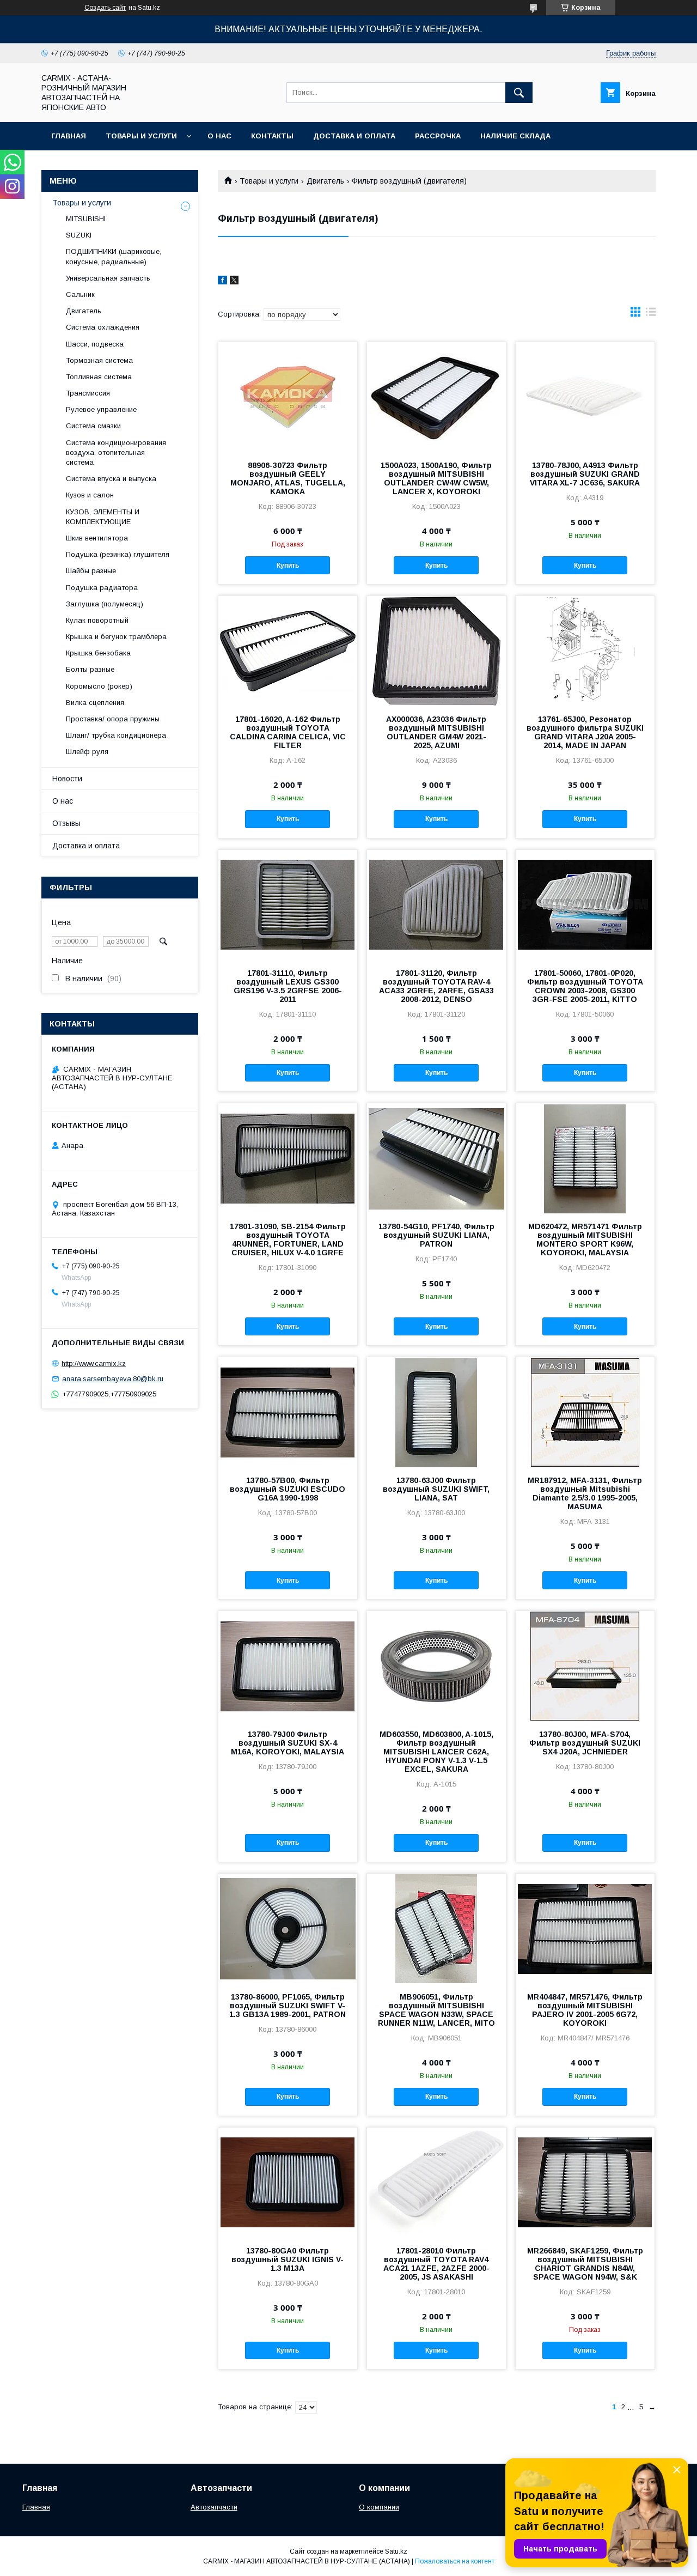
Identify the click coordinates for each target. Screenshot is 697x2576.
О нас (219, 136)
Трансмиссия (88, 393)
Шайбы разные (91, 571)
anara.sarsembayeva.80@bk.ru (113, 1379)
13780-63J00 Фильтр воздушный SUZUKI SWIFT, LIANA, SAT (436, 1489)
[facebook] (222, 282)
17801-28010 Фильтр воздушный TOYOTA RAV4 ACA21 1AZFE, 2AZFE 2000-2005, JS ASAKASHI (436, 2264)
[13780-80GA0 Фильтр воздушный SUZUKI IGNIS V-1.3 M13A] (288, 2182)
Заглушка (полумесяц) (105, 604)
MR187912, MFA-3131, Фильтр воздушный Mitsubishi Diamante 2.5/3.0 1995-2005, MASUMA (585, 1493)
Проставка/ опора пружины (113, 719)
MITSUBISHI (86, 219)
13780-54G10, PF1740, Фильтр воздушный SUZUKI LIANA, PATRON (436, 1235)
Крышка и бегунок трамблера (116, 637)
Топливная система (99, 377)
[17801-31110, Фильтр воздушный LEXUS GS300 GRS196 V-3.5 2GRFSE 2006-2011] (288, 904)
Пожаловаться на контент (455, 2561)
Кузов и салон (90, 495)
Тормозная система (99, 360)
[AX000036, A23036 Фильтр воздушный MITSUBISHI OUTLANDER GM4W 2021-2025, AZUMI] (436, 651)
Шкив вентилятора (97, 538)
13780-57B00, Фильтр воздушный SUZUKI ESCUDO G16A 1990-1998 (288, 1489)
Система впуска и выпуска (111, 479)
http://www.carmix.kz (94, 1363)
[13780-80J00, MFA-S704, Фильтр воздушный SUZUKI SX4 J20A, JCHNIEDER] (585, 1666)
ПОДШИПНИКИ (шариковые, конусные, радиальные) (114, 256)
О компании (379, 2507)
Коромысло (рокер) (99, 686)
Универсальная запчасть (108, 278)
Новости (67, 779)
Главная (69, 136)
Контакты (272, 136)
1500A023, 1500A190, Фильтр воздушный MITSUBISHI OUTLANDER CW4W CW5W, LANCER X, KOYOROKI (436, 478)
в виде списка (651, 314)
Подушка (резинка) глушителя (118, 554)
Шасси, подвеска (95, 344)
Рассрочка (438, 136)
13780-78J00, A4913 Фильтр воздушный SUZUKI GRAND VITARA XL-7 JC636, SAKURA (585, 474)
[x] (234, 282)
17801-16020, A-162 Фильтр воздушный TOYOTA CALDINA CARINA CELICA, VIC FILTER (288, 732)
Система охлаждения (103, 327)
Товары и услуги (141, 136)
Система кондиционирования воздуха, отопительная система (116, 452)
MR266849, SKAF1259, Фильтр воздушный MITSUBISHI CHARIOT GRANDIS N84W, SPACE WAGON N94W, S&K (585, 2264)
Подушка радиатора (102, 588)
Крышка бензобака (98, 653)
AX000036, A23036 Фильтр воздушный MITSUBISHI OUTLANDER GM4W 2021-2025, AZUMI (436, 732)
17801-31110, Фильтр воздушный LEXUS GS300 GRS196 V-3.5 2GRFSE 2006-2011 (288, 986)
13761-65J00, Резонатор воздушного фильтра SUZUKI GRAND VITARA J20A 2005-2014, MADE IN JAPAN (585, 732)
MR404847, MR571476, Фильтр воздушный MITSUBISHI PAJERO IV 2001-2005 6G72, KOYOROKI (585, 2010)
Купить (288, 566)
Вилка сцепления (95, 703)
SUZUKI (79, 235)
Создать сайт (105, 8)
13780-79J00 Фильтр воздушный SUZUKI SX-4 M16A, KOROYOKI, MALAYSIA (288, 1743)
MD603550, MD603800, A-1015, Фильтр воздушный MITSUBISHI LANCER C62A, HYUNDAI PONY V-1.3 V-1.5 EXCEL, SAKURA (436, 1752)
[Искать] (519, 93)
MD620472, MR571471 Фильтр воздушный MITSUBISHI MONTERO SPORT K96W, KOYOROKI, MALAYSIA (585, 1240)
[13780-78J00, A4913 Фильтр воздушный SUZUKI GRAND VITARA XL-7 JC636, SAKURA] (585, 397)
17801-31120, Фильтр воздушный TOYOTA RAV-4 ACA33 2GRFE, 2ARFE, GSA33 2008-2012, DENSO (436, 986)
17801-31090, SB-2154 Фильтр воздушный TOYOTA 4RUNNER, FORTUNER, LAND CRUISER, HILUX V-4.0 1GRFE (288, 1240)
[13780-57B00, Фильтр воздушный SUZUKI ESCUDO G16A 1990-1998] (288, 1412)
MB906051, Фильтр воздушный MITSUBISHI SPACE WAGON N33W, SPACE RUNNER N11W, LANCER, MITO (436, 2010)
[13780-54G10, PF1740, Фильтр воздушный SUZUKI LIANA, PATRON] (436, 1158)
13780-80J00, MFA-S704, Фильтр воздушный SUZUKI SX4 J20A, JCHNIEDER (585, 1743)
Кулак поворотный (97, 620)
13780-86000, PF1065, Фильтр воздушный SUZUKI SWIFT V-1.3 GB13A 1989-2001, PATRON (288, 2006)
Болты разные (90, 669)
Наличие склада (515, 136)
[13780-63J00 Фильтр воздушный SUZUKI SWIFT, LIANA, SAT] (436, 1412)
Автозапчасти (214, 2507)
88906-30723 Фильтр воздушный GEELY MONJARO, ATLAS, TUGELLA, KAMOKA (288, 478)
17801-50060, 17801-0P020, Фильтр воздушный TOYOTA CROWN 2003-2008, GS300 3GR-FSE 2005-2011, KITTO (585, 986)
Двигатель (325, 181)
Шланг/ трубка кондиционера (116, 735)
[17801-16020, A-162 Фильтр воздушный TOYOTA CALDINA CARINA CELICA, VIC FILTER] (288, 651)
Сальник (80, 294)
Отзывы (66, 823)
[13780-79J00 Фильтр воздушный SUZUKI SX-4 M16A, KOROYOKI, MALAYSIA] (288, 1666)
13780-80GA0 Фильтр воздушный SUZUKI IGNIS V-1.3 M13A (288, 2259)
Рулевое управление (101, 409)
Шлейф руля (87, 752)
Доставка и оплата (354, 136)
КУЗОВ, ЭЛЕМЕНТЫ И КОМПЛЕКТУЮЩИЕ (103, 517)
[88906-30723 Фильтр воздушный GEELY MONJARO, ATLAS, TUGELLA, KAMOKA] (288, 397)
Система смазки (93, 426)
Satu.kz (396, 2551)
